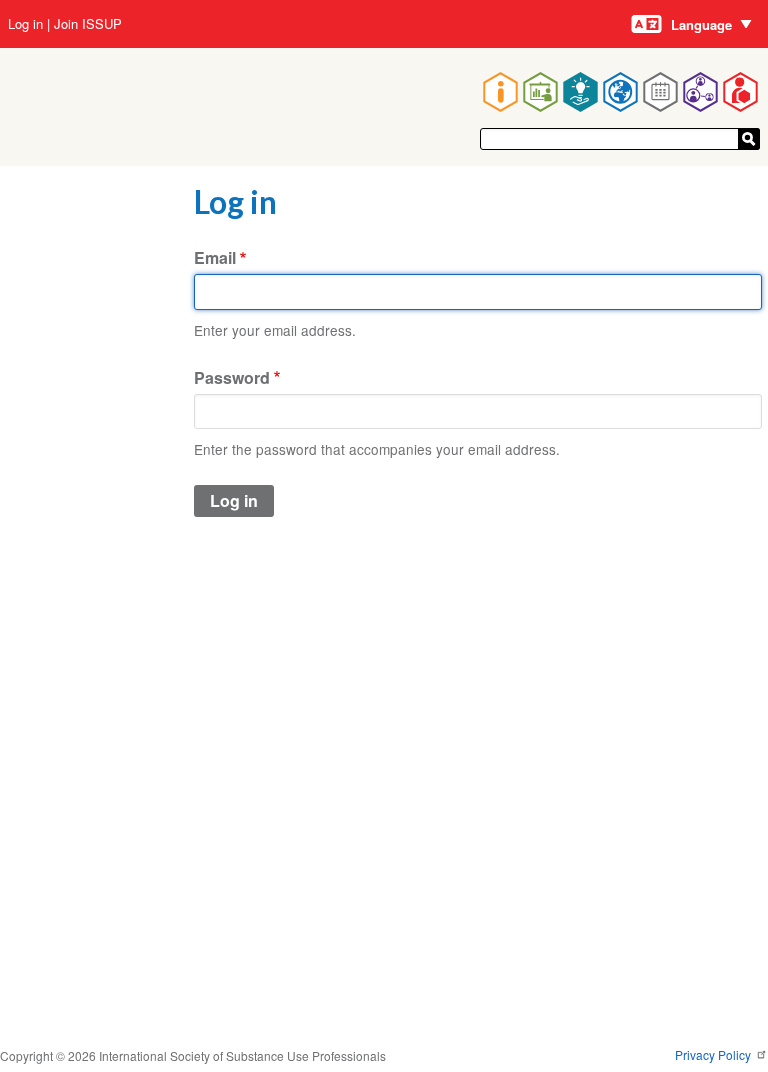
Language (701, 24)
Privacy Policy (714, 1054)
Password (232, 377)
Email (215, 257)
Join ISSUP (88, 24)
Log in (25, 24)
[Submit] (749, 139)
